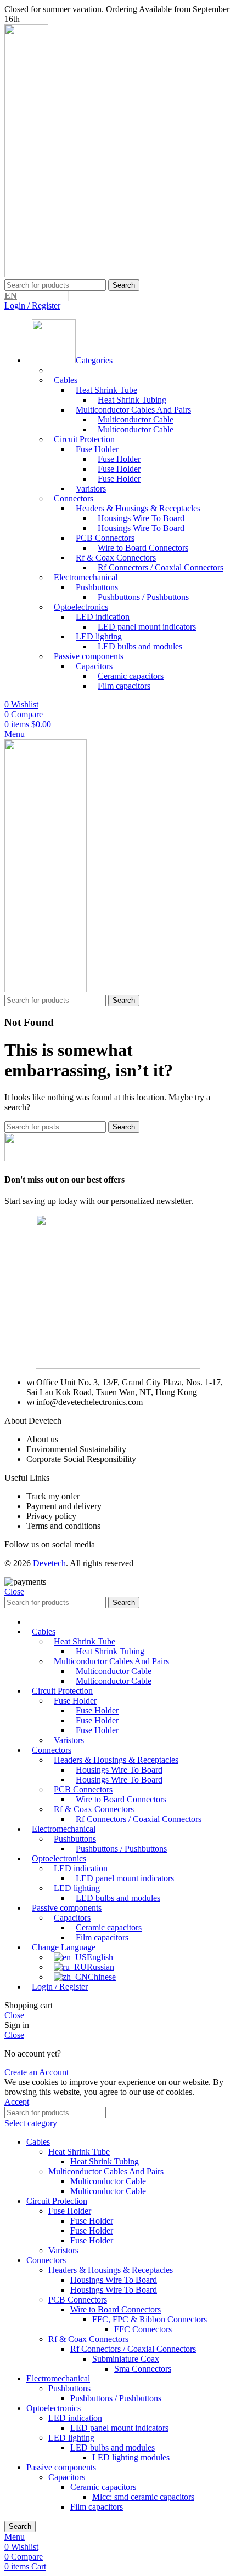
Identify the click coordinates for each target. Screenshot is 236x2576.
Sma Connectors (143, 2369)
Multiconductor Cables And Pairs (106, 2171)
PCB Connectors (78, 2300)
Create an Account (36, 2072)
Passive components (61, 2467)
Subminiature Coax (126, 2359)
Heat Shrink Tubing (105, 2161)
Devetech (49, 1563)
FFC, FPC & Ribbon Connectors (150, 2319)
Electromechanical (58, 2378)
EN (11, 296)
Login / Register (60, 1987)
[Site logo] (26, 274)
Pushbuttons (69, 2388)
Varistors (63, 2250)
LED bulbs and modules (140, 646)
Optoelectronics (54, 2408)
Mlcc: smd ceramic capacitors (143, 2497)
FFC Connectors (143, 2329)
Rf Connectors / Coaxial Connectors (161, 567)
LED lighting (71, 2438)
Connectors (46, 2260)
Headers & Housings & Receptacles (111, 2270)
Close (14, 1592)
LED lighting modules (131, 2457)
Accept (17, 2102)
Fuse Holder (119, 479)
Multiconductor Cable (136, 429)
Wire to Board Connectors (116, 2309)
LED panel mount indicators (147, 627)
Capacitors (67, 2477)
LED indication (75, 2418)
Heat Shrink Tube (79, 2152)
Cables (66, 380)
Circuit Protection (57, 2201)
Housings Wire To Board (141, 528)
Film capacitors (124, 686)
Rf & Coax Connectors (88, 2339)
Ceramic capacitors (103, 2487)
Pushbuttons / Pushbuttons (143, 597)
